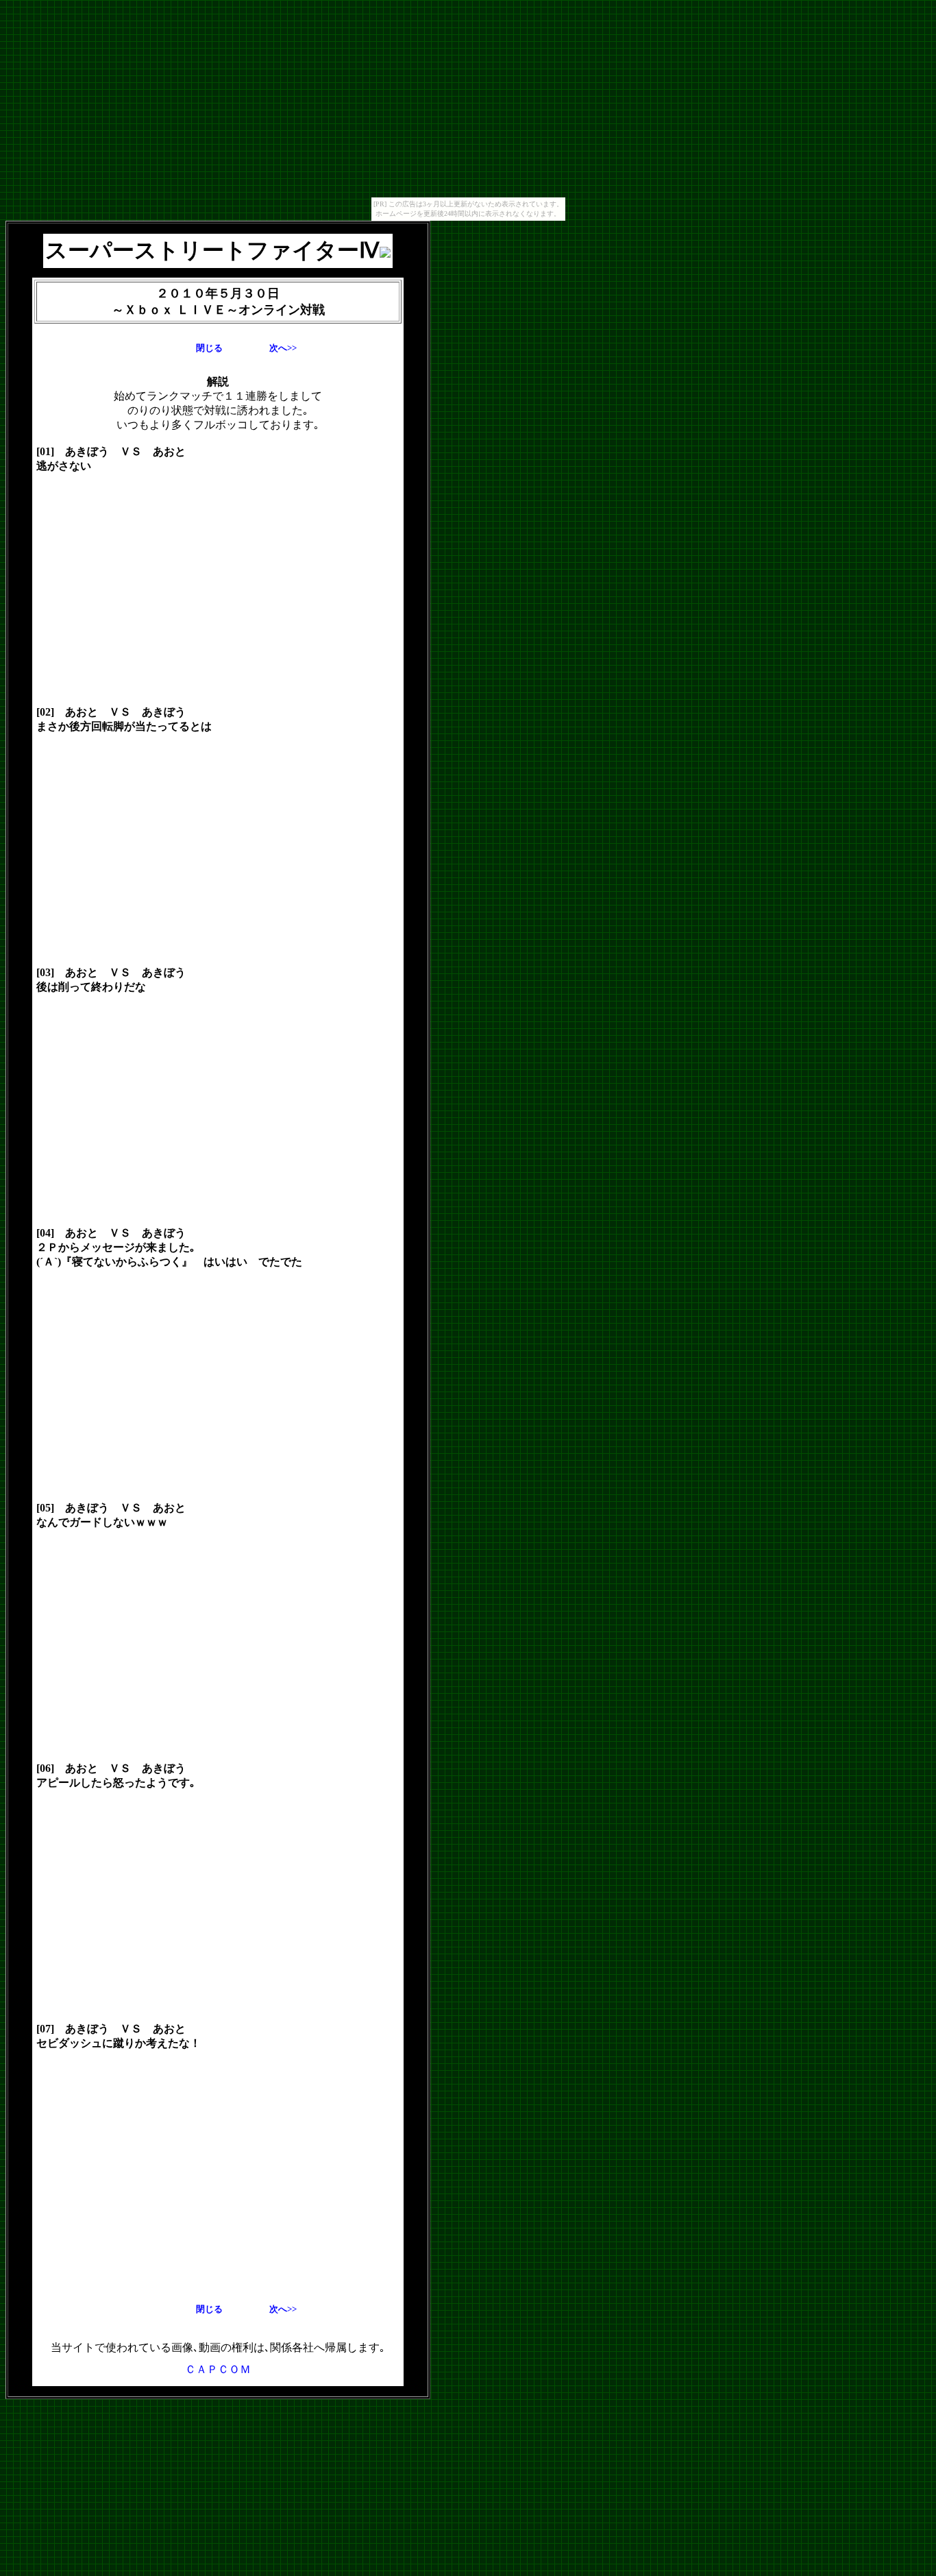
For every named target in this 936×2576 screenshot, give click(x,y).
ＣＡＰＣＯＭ (218, 2369)
